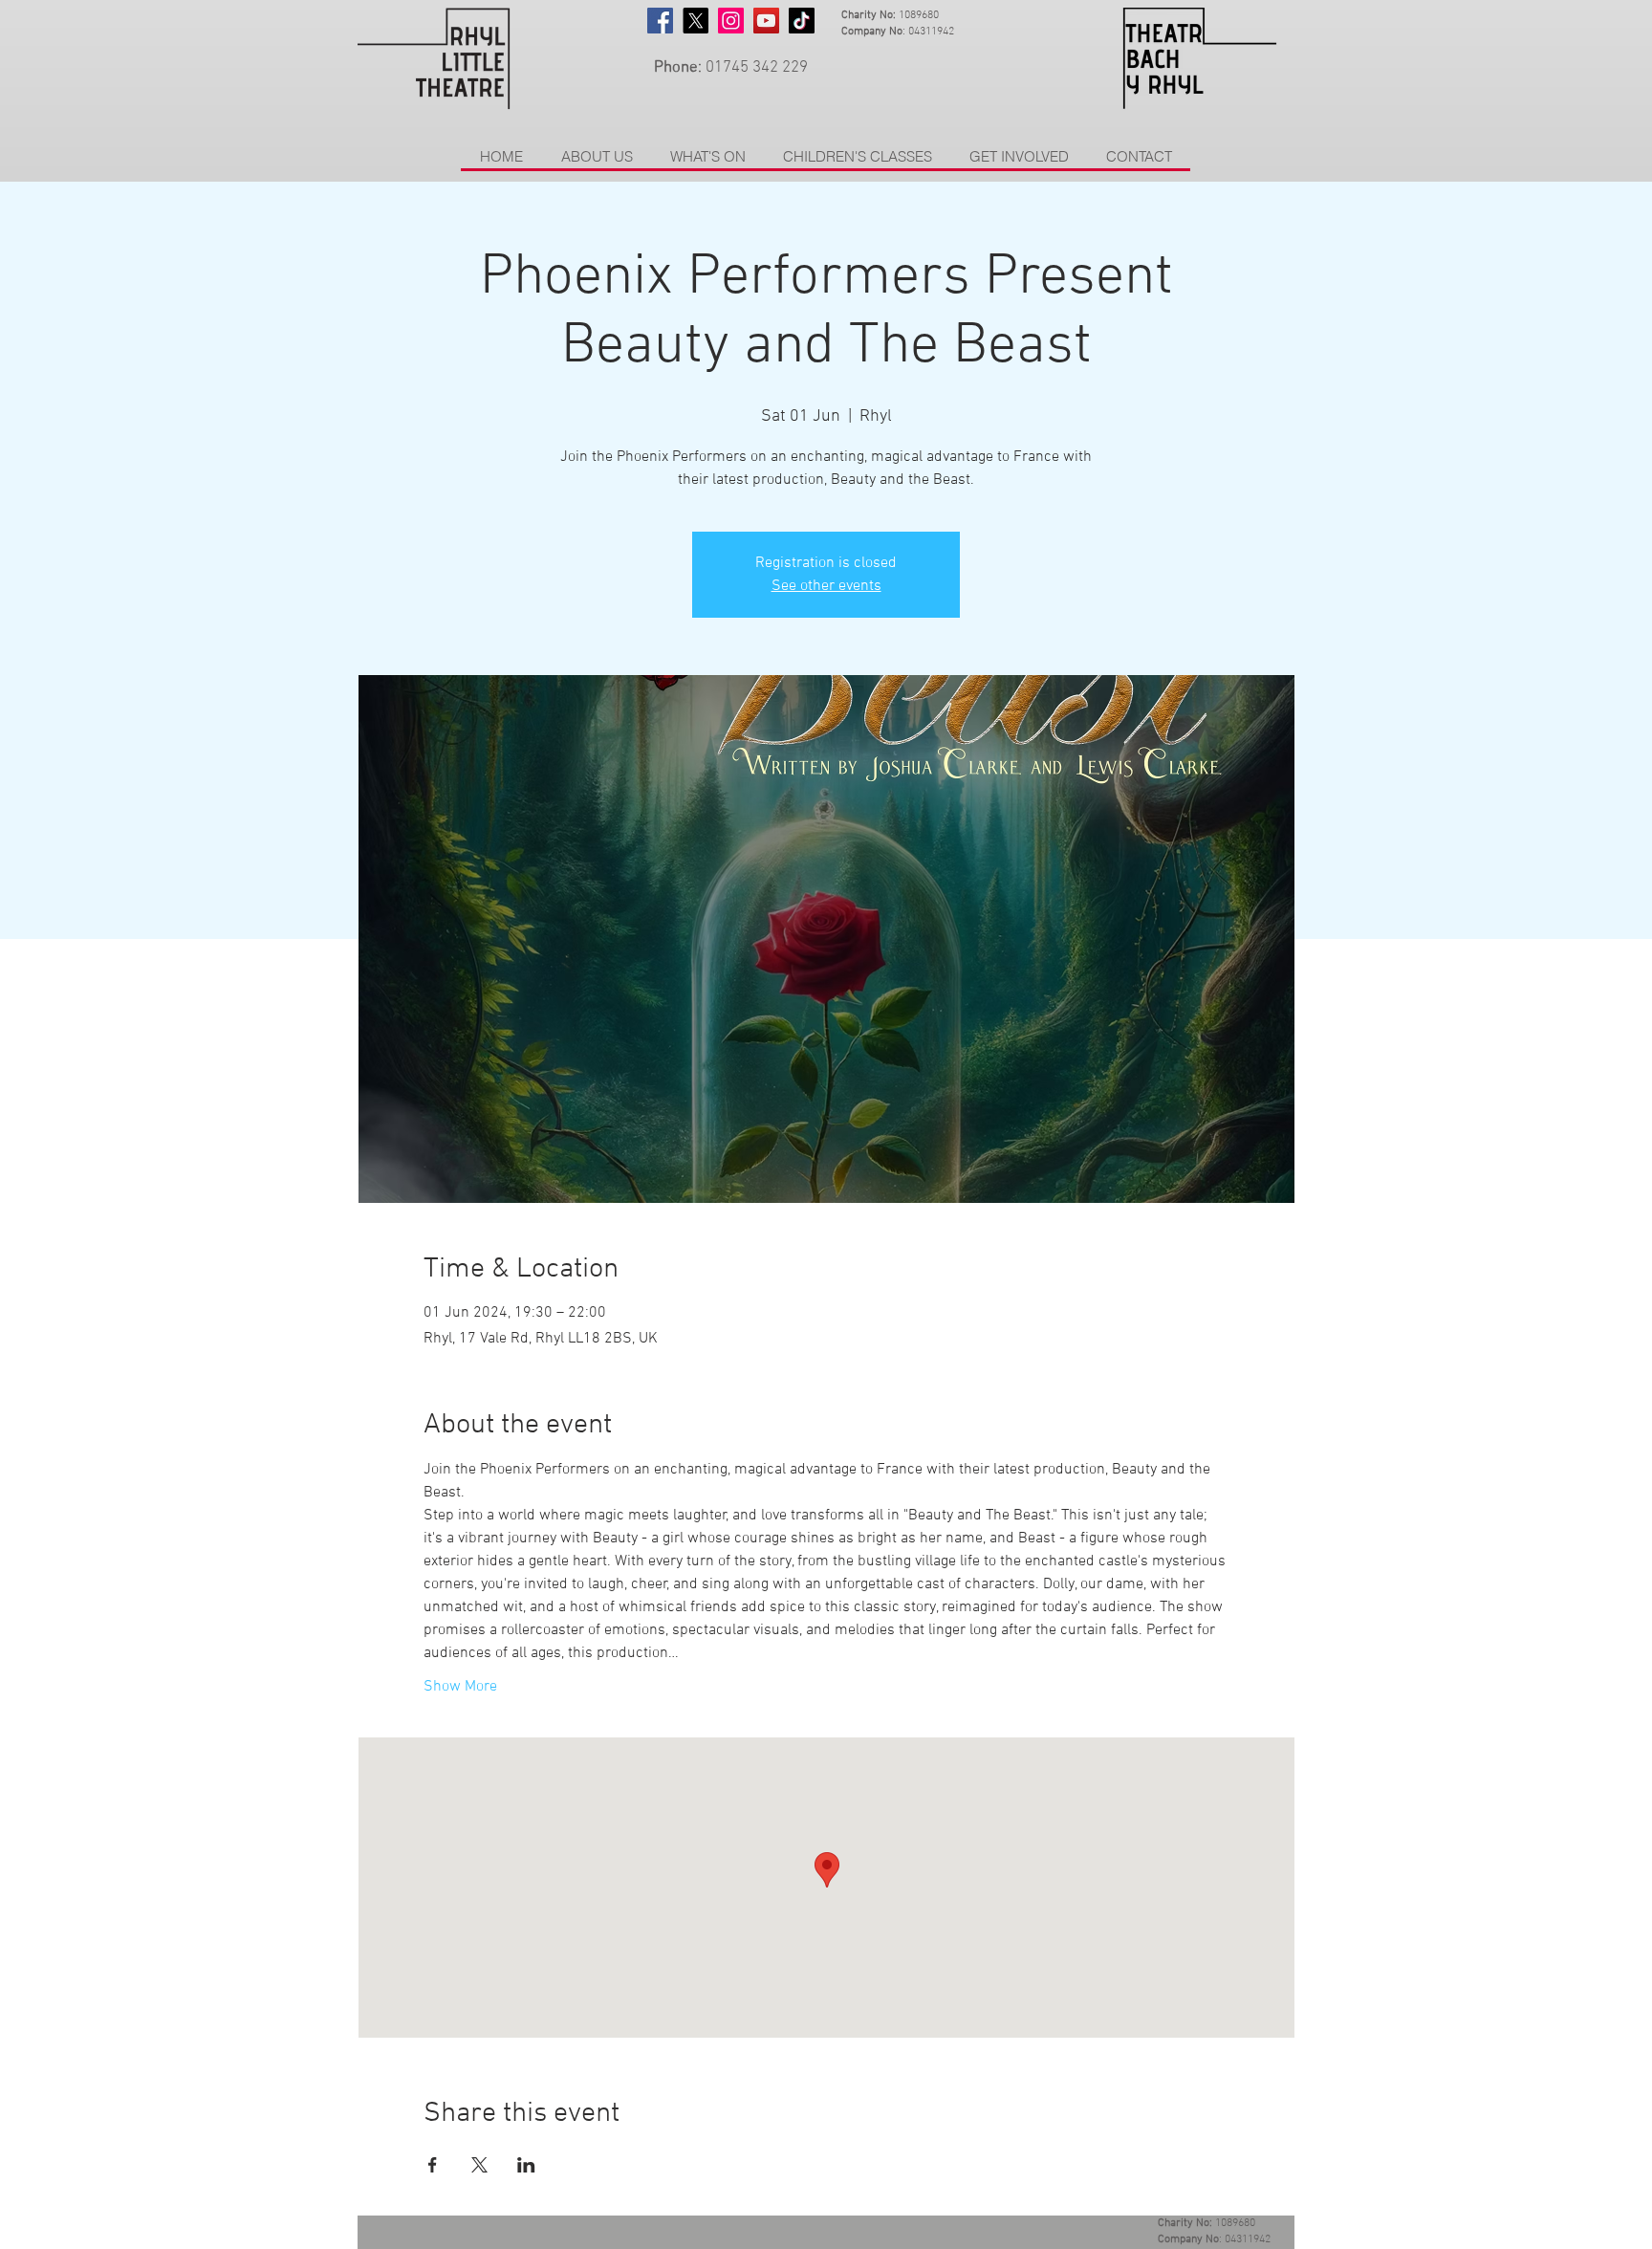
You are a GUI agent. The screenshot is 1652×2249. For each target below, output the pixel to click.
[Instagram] (731, 21)
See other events (826, 586)
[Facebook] (660, 21)
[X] (696, 21)
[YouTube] (766, 21)
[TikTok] (802, 21)
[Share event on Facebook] (433, 2165)
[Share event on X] (479, 2165)
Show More (460, 1687)
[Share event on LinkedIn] (526, 2165)
